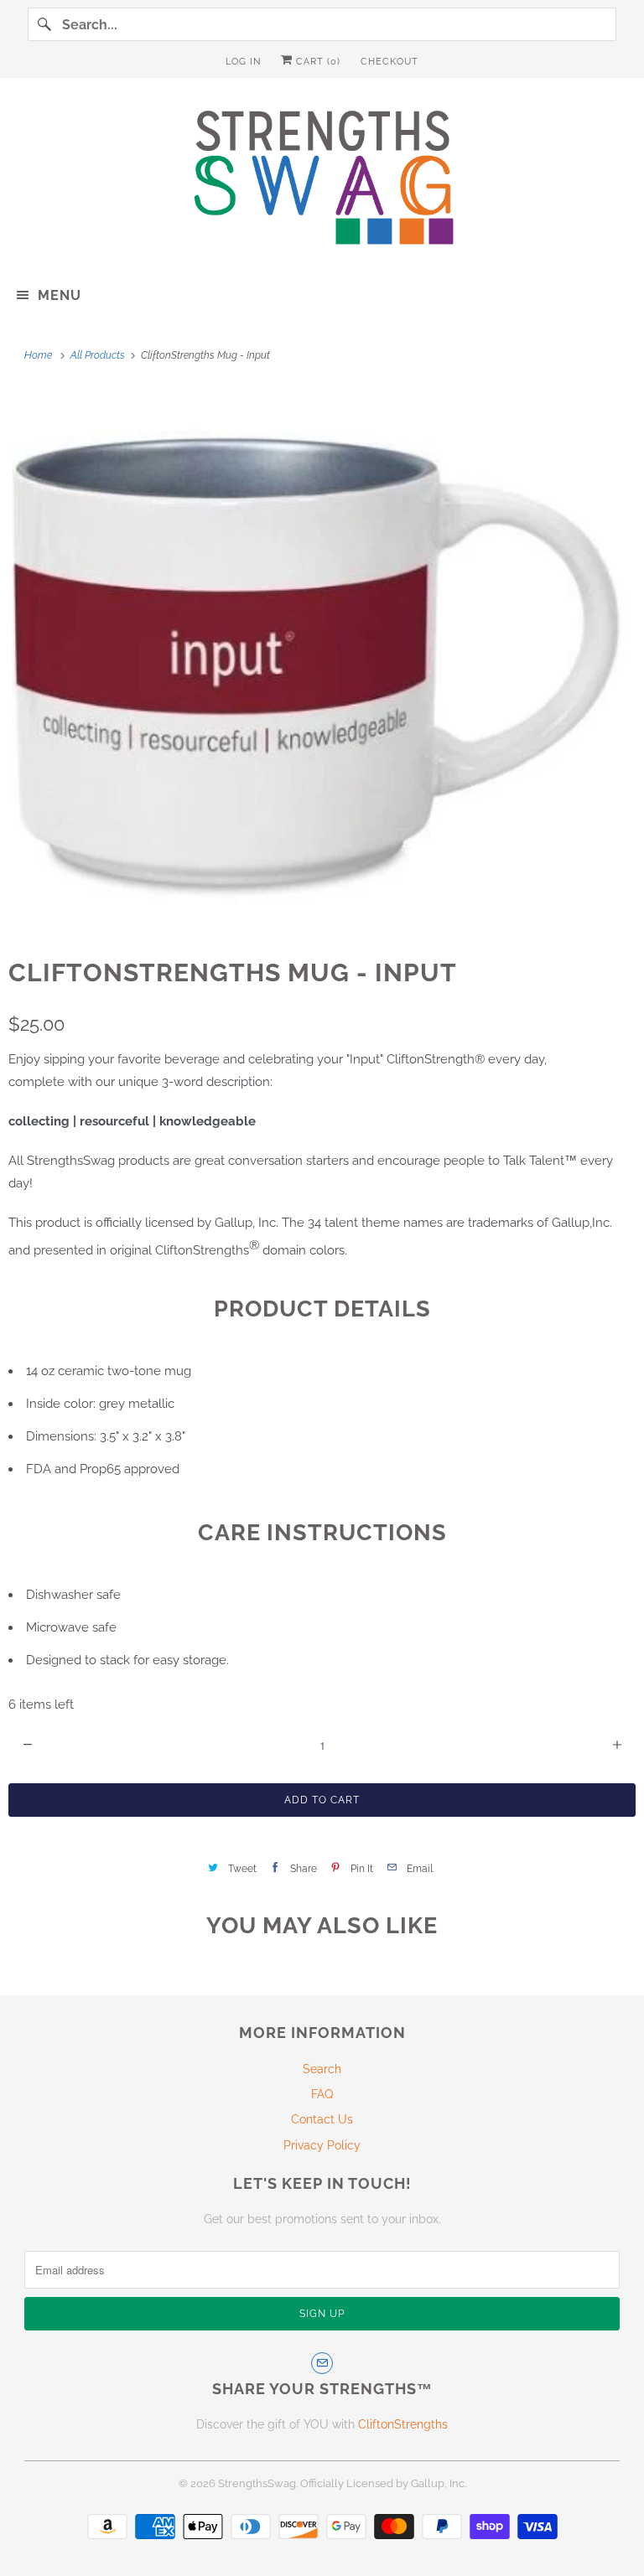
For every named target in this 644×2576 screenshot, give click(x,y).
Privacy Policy (322, 2145)
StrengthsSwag (257, 2483)
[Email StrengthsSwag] (322, 2363)
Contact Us (322, 2119)
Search (322, 2069)
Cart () (317, 62)
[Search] (44, 24)
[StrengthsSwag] (322, 181)
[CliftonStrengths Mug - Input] (322, 659)
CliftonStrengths (403, 2424)
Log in (243, 62)
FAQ (322, 2094)
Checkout (390, 62)
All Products (99, 355)
